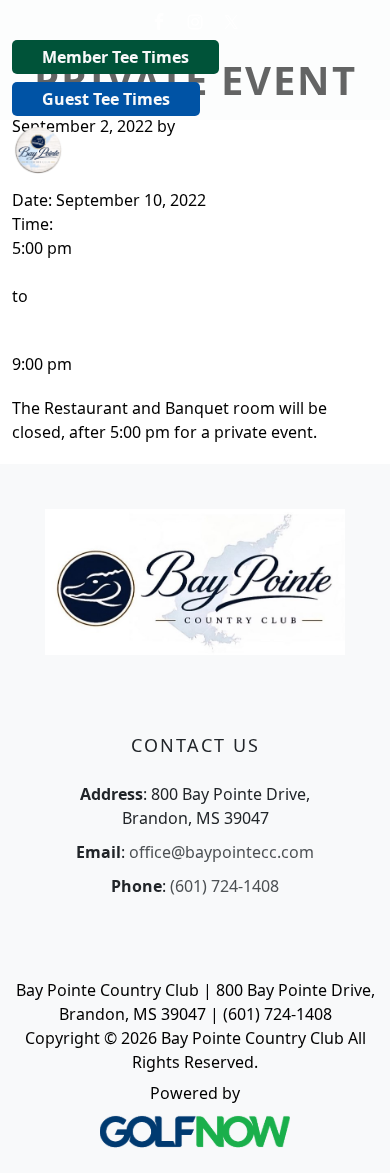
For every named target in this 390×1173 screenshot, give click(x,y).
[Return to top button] (350, 1134)
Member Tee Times (115, 57)
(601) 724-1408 (224, 886)
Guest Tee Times (106, 99)
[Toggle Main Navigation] (350, 148)
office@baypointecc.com (221, 852)
